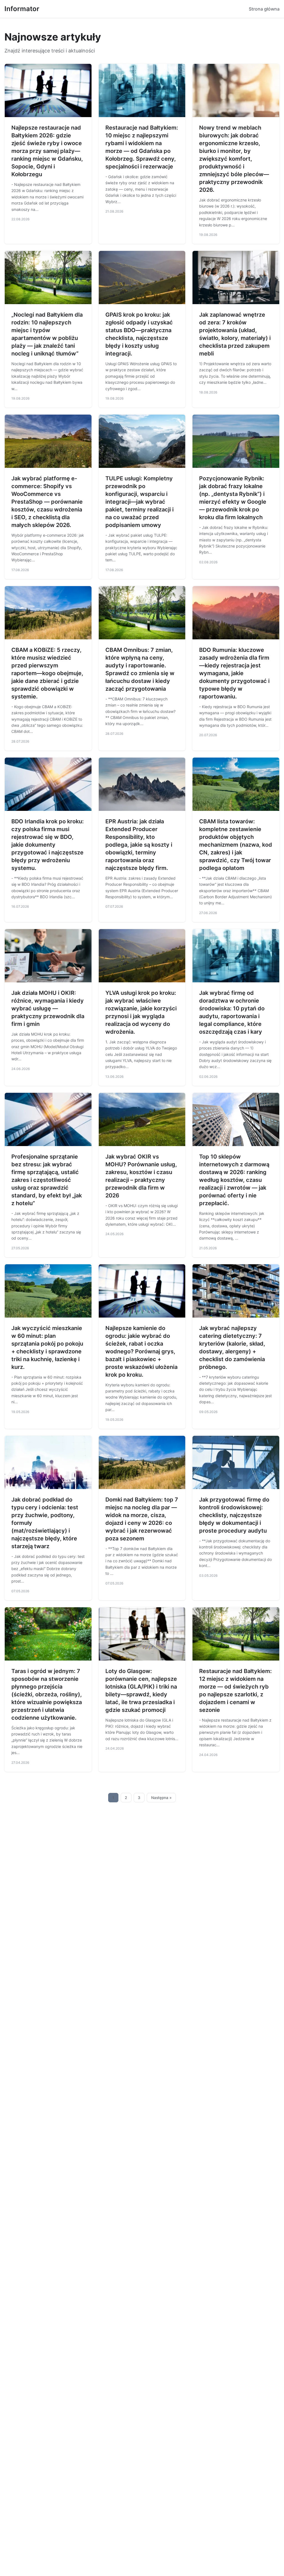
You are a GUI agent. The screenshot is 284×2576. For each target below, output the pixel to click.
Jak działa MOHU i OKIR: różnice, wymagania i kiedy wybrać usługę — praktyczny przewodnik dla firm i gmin (48, 1008)
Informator (22, 9)
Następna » (161, 1798)
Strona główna (264, 9)
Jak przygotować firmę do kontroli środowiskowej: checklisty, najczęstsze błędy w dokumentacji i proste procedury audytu (234, 1515)
